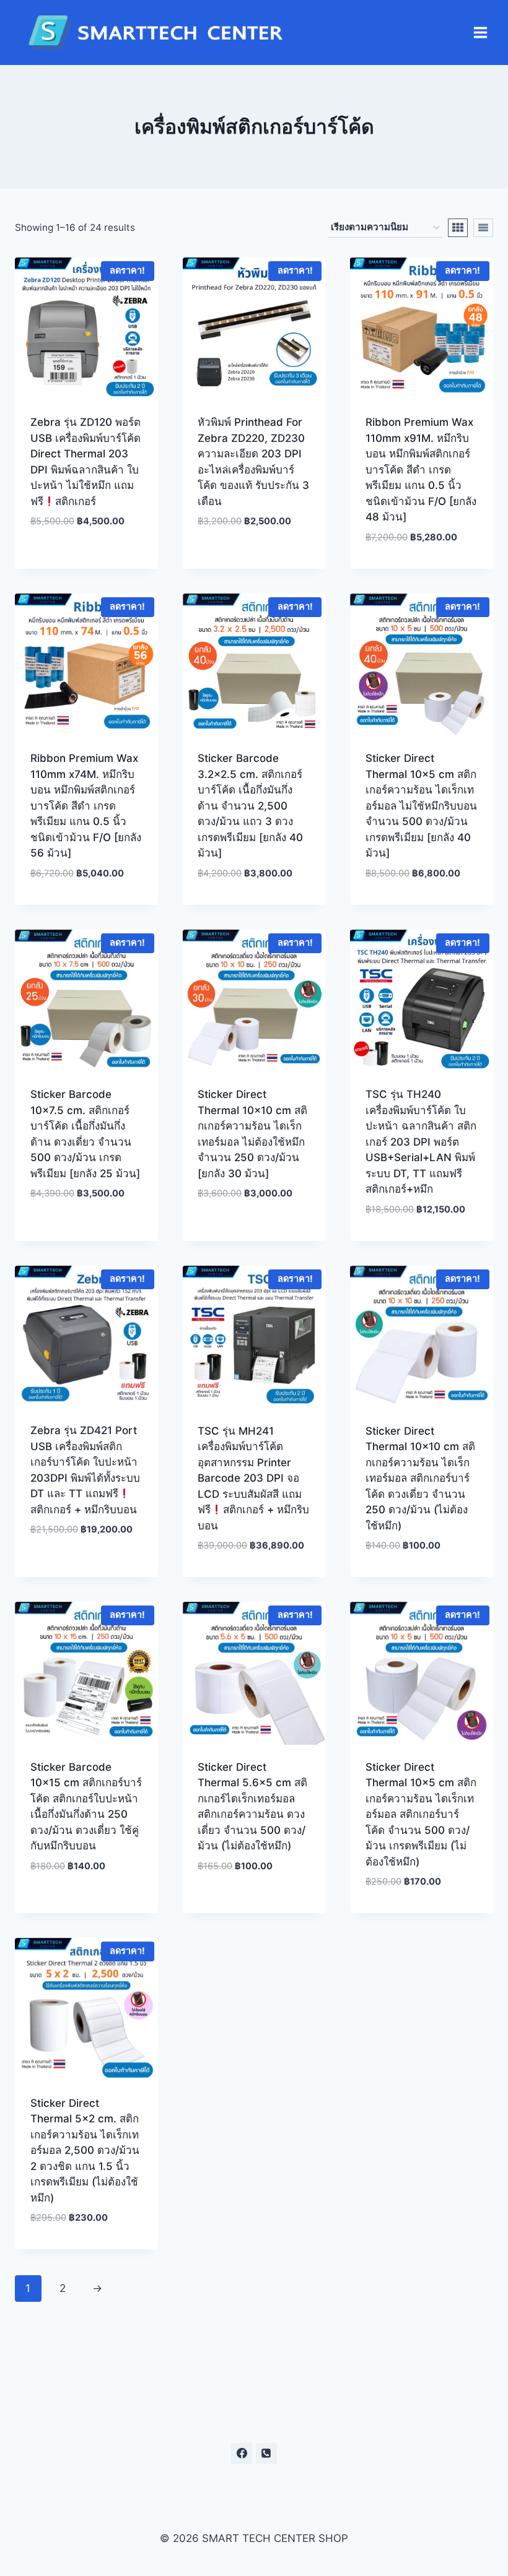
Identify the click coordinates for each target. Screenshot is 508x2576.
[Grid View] (458, 228)
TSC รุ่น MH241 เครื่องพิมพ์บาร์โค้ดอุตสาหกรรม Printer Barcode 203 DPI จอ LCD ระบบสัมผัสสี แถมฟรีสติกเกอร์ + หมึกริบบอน (253, 1478)
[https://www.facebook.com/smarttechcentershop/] (242, 2453)
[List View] (483, 228)
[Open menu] (480, 33)
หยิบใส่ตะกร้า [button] (86, 559)
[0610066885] (266, 2453)
